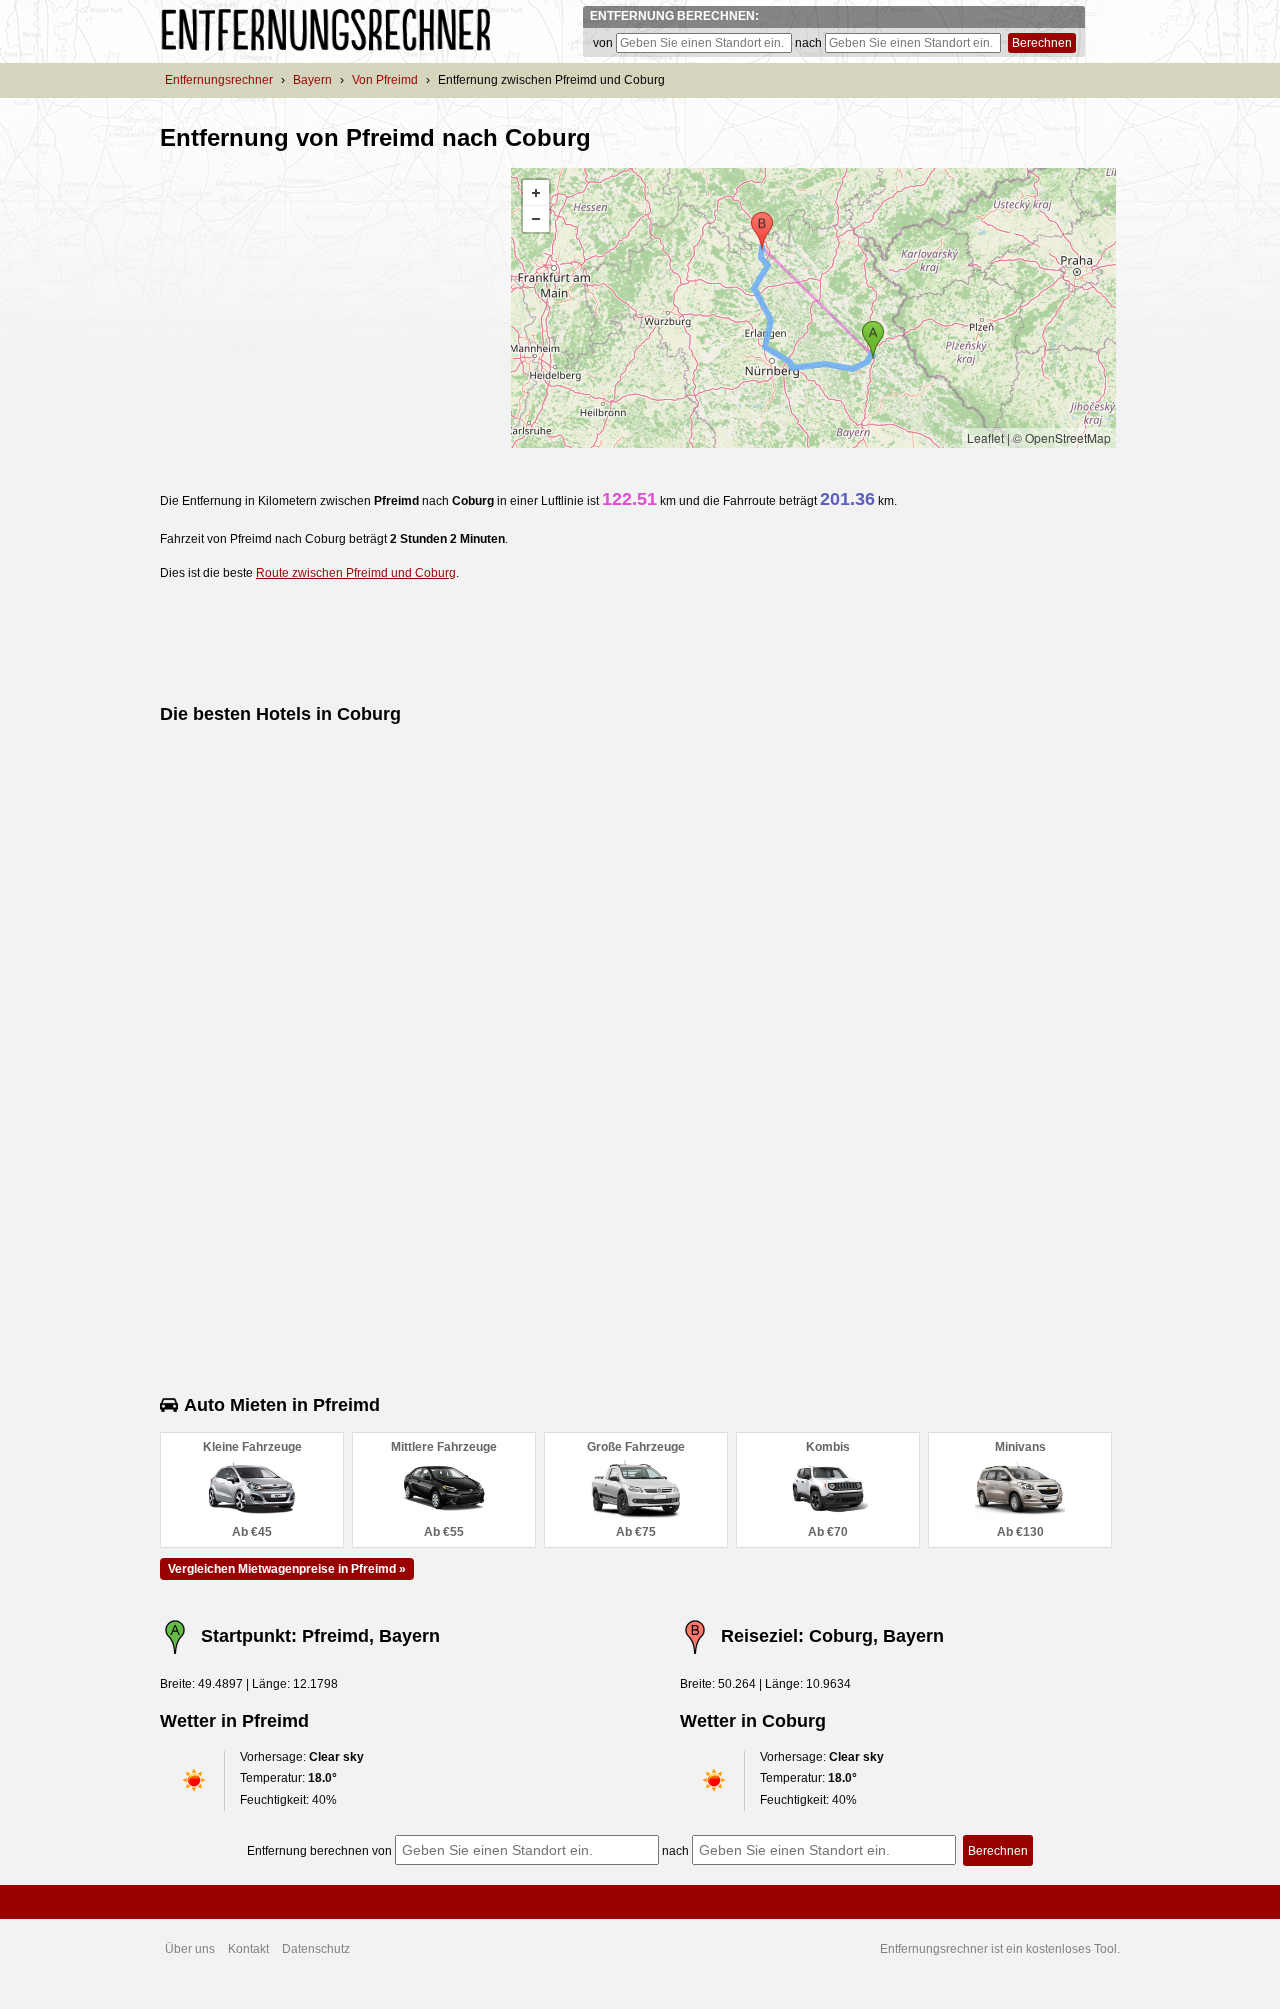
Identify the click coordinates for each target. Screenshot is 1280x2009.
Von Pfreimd (385, 80)
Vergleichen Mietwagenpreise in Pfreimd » (287, 1569)
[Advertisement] (328, 308)
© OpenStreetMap (1062, 437)
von (603, 43)
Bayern (312, 80)
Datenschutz (316, 1949)
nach (808, 43)
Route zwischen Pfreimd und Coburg (356, 573)
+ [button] (536, 193)
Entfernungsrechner (219, 80)
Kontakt (248, 1949)
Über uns (190, 1949)
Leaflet (985, 437)
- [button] (536, 219)
